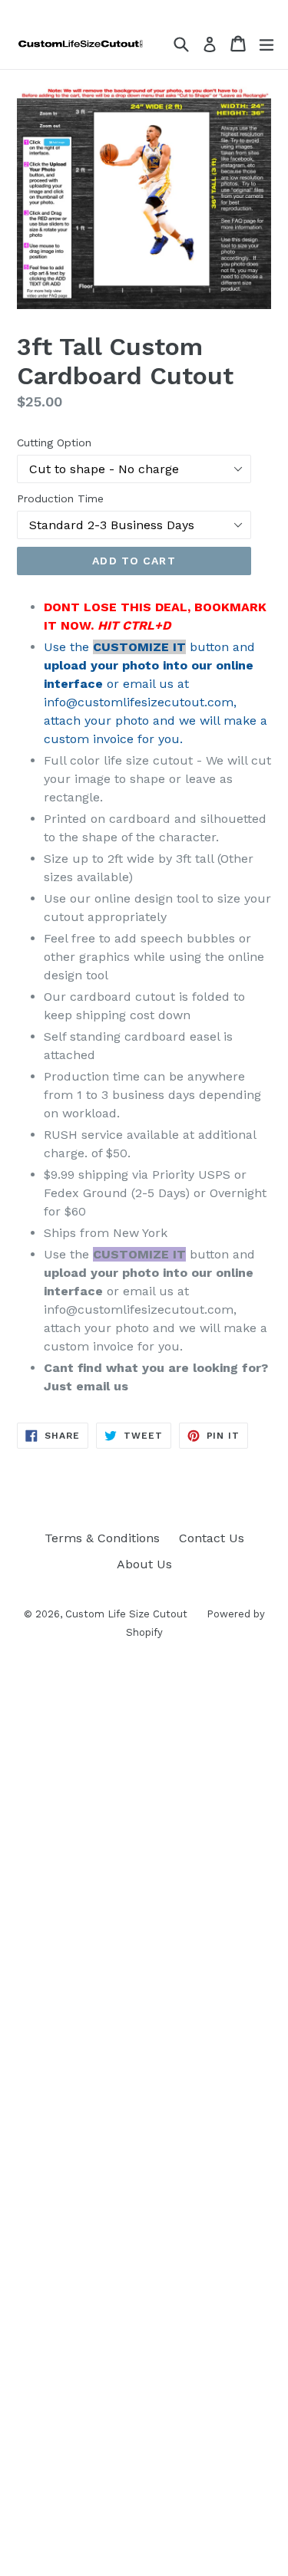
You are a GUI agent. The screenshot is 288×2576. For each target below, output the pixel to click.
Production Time (60, 498)
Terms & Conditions (102, 1538)
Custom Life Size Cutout (126, 1614)
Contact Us (212, 1538)
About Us (144, 1564)
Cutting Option (54, 442)
